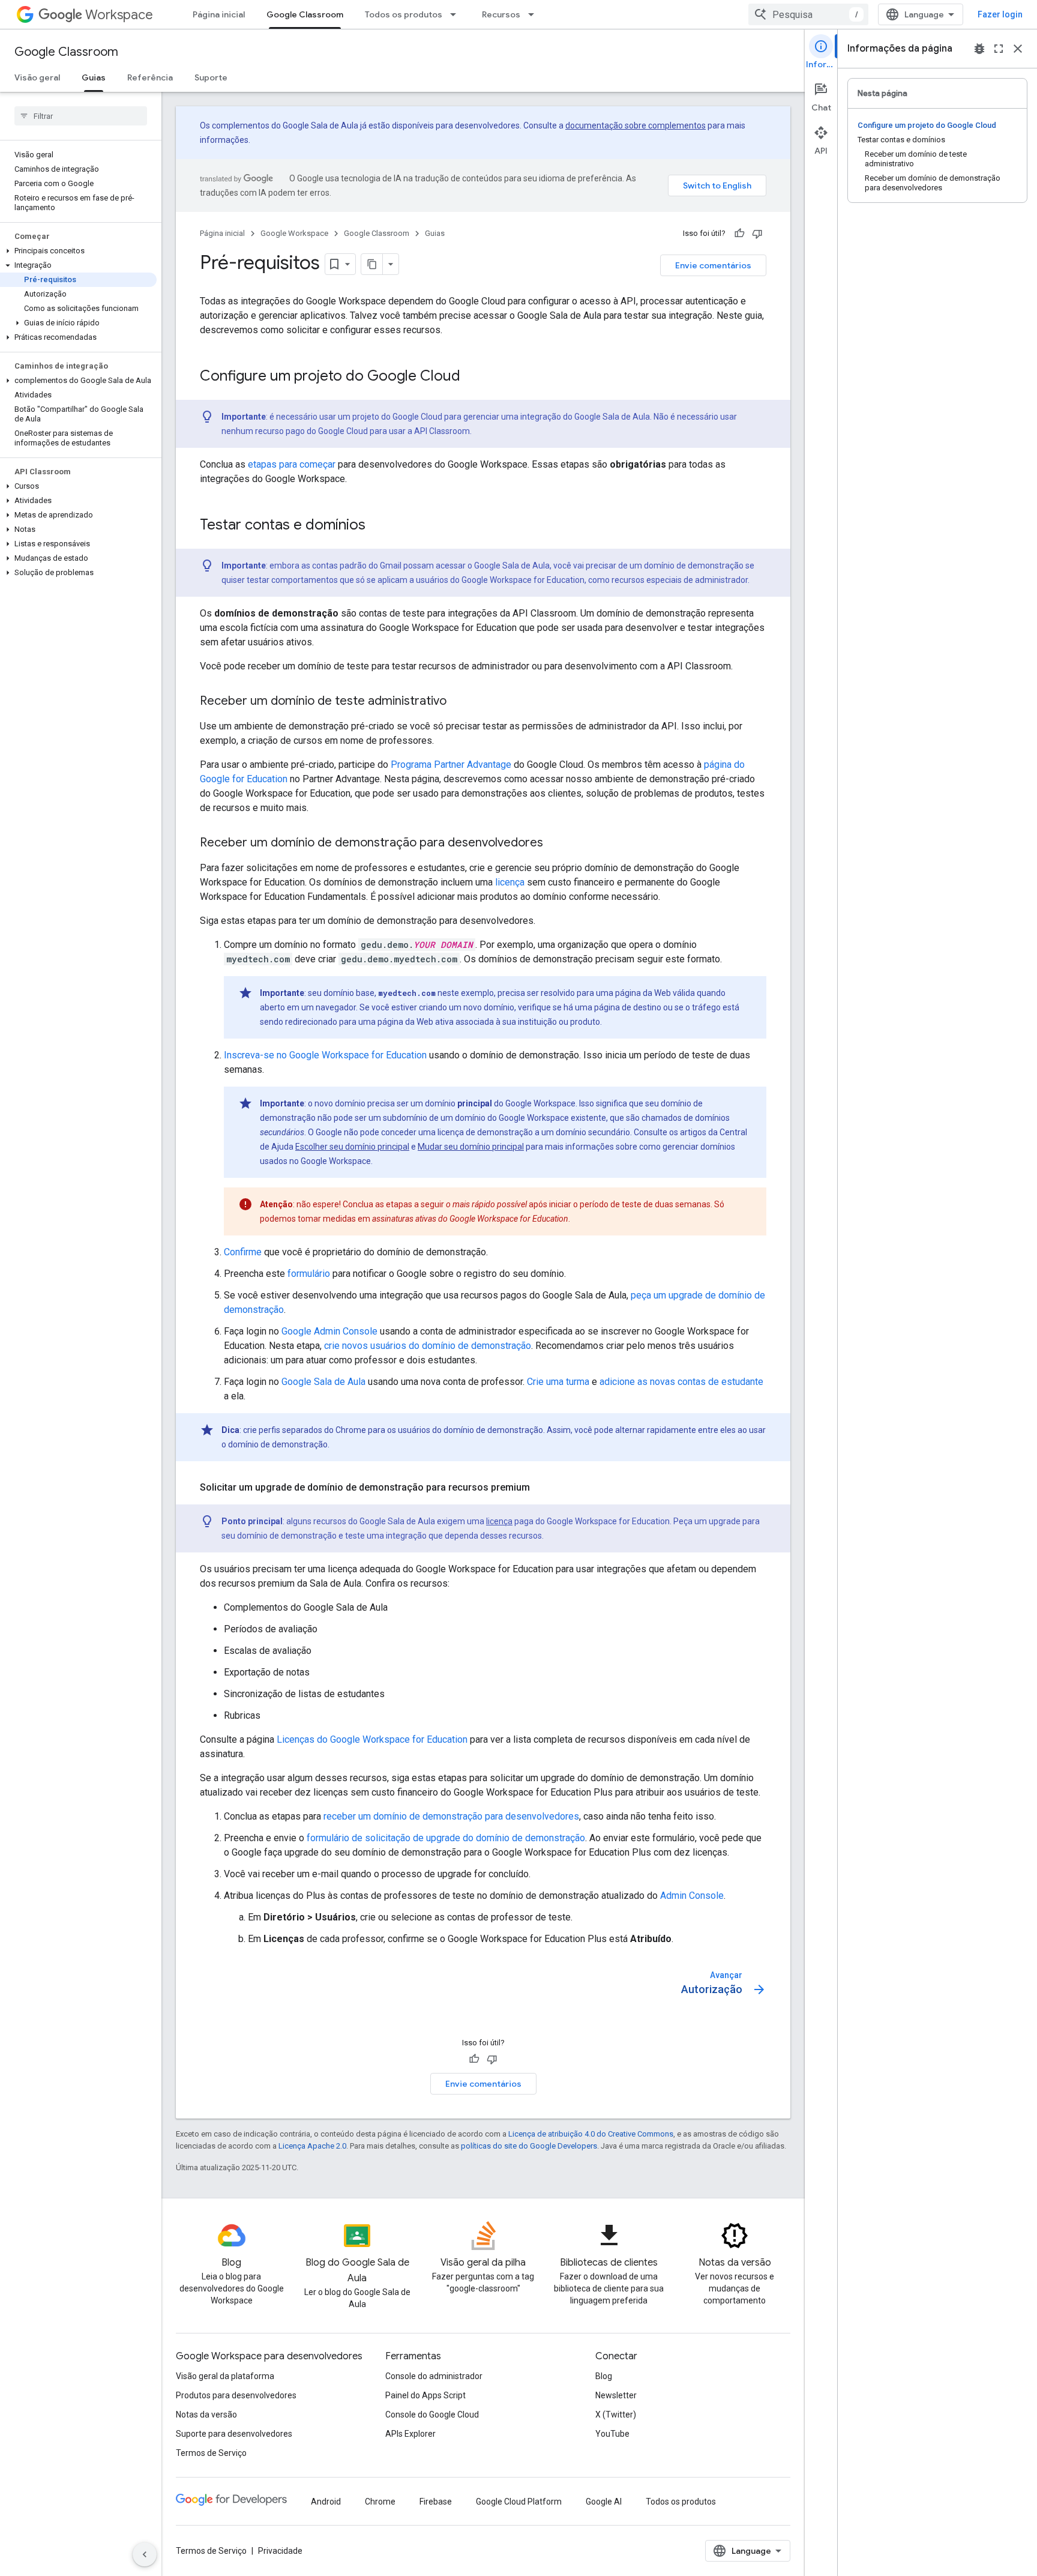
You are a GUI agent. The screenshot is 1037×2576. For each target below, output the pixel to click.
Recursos (501, 14)
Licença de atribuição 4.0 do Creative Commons (591, 2134)
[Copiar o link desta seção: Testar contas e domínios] (377, 526)
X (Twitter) (616, 2415)
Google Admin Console (329, 1331)
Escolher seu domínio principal (352, 1147)
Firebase (436, 2502)
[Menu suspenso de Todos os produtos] (457, 14)
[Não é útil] (757, 234)
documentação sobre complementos (636, 125)
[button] (78, 251)
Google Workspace (294, 233)
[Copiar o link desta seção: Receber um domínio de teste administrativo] (458, 702)
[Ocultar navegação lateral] (145, 2554)
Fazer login (1000, 14)
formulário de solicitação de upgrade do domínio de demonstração (446, 1838)
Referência (150, 77)
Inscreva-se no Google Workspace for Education (325, 1055)
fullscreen (999, 49)
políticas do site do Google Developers (529, 2146)
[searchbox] (81, 116)
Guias (94, 77)
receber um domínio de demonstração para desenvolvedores (451, 1816)
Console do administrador (434, 2376)
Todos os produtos (404, 14)
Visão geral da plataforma (225, 2376)
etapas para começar (292, 464)
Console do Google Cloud (432, 2415)
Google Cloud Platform (519, 2502)
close (1018, 49)
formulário (309, 1274)
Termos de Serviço (211, 2453)
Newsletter (616, 2395)
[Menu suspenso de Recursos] (535, 14)
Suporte (211, 77)
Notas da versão (206, 2415)
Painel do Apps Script (425, 2395)
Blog (604, 2376)
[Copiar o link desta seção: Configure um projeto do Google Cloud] (472, 377)
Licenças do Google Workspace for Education (372, 1739)
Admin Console (692, 1896)
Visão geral (37, 77)
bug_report (979, 49)
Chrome (380, 2502)
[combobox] (808, 14)
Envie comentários (713, 265)
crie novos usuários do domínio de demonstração (428, 1346)
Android (326, 2502)
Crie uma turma (558, 1382)
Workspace (119, 15)
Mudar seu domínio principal (471, 1147)
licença (510, 882)
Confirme (243, 1252)
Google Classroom (305, 14)
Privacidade (280, 2551)
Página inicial (219, 14)
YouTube (612, 2434)
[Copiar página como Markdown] (372, 264)
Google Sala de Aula (323, 1382)
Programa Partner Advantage (451, 765)
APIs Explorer (410, 2434)
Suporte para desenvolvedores (234, 2434)
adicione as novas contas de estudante (681, 1382)
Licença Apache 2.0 (312, 2146)
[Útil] (739, 234)
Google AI (604, 2502)
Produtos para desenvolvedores (236, 2395)
